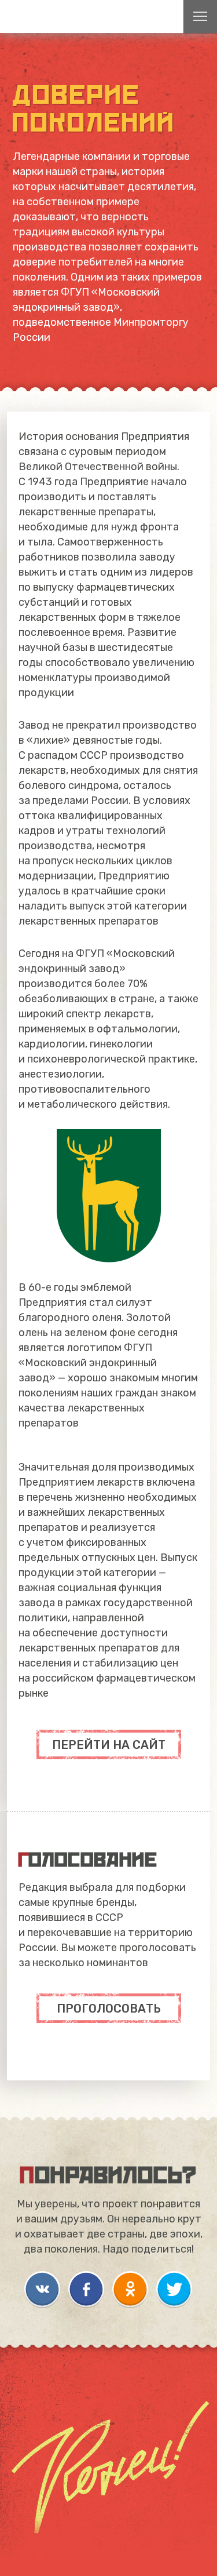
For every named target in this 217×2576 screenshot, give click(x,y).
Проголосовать (109, 2009)
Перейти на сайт (109, 1745)
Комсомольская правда (58, 17)
